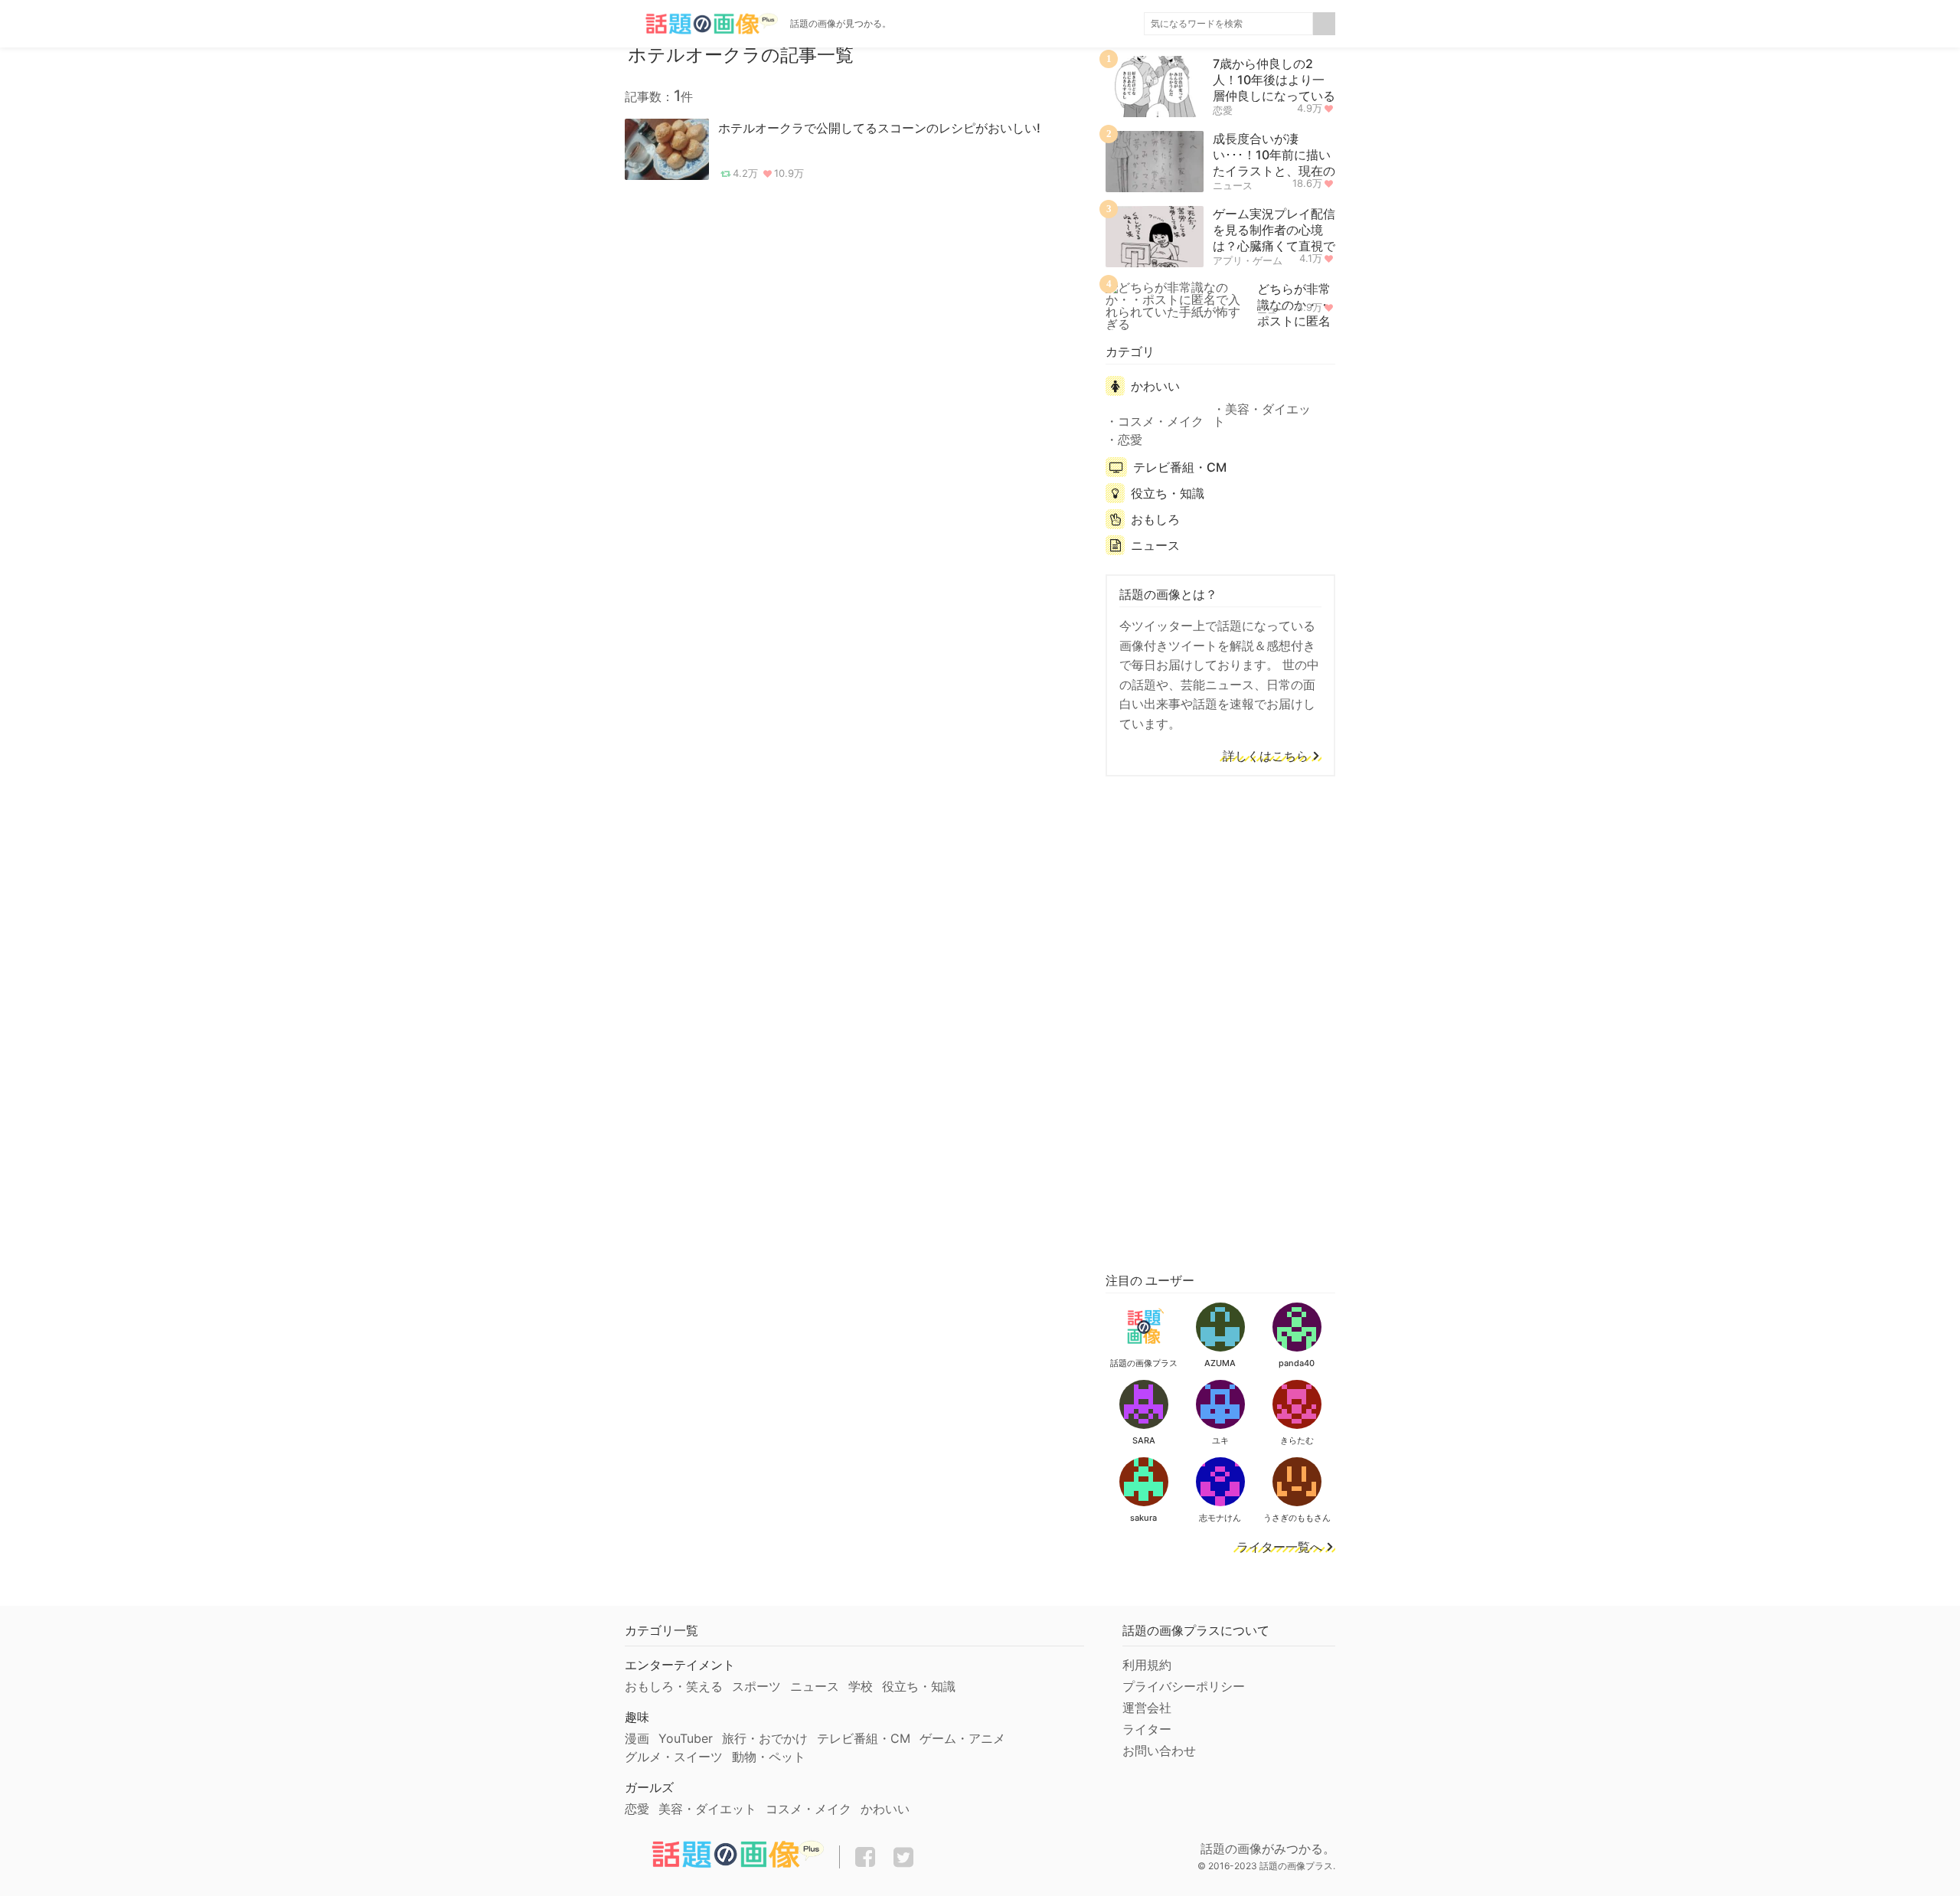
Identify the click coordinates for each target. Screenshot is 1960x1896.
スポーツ (756, 1686)
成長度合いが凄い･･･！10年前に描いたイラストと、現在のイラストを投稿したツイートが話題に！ (1274, 170)
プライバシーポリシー (1184, 1686)
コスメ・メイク (1161, 421)
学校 (861, 1686)
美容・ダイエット (1262, 415)
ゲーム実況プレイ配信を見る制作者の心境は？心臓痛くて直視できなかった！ (1274, 237)
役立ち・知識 (1168, 493)
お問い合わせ (1159, 1751)
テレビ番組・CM (1180, 467)
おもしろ (1155, 519)
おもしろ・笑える (674, 1686)
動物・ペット (769, 1757)
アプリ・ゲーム (1248, 260)
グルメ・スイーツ (674, 1757)
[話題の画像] (701, 24)
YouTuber (686, 1738)
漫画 (637, 1738)
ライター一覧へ (1279, 1548)
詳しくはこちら (1266, 757)
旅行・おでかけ (765, 1738)
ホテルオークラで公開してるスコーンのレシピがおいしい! (879, 128)
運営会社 (1147, 1708)
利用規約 (1147, 1665)
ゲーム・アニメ (962, 1738)
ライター (1147, 1729)
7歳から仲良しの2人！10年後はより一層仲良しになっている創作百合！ (1274, 87)
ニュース (1233, 185)
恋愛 (1223, 110)
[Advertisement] (1220, 1022)
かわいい (1155, 386)
